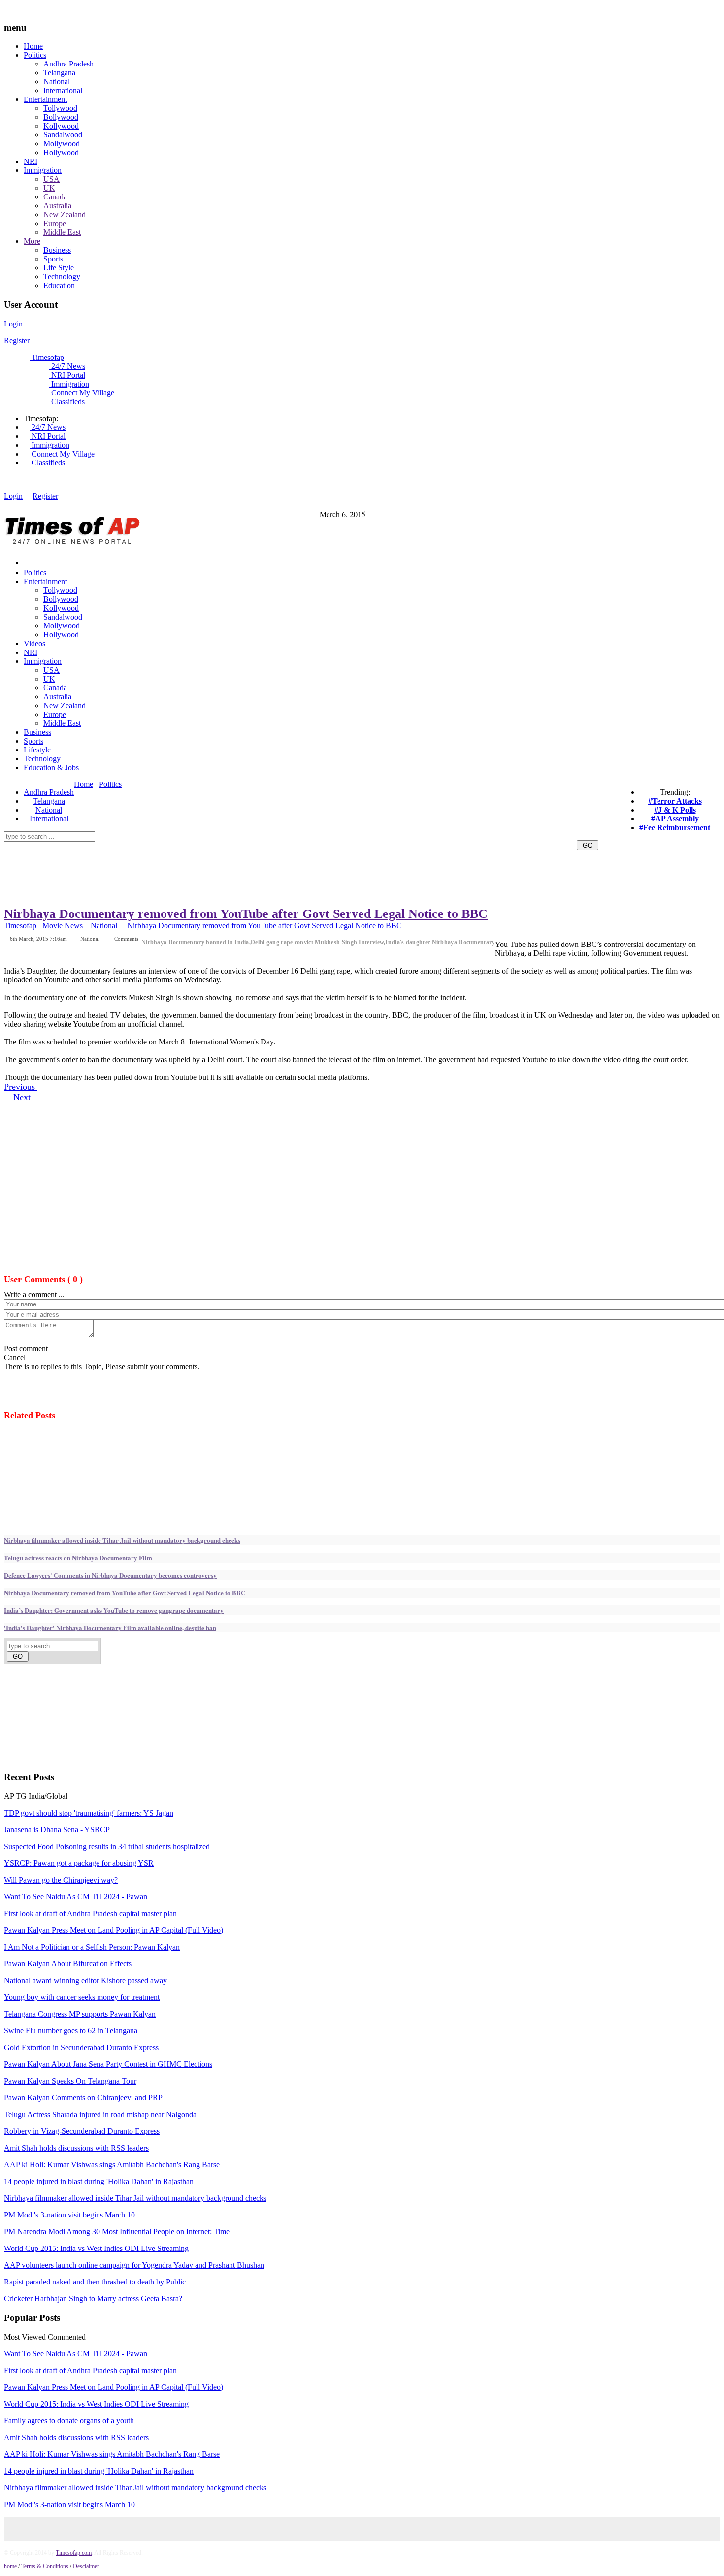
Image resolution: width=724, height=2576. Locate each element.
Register (17, 341)
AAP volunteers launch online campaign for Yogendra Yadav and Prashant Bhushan (134, 2265)
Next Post (128, 945)
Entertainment (45, 99)
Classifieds (67, 402)
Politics (35, 55)
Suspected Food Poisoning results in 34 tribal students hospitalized (107, 1846)
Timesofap (47, 357)
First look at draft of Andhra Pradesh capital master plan (90, 1913)
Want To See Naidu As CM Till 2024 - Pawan (76, 1897)
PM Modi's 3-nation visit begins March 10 (69, 2215)
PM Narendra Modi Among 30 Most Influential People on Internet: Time (117, 2232)
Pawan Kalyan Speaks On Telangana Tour (70, 2081)
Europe (55, 223)
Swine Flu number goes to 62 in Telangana (71, 2031)
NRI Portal (67, 375)
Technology (62, 277)
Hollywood (61, 152)
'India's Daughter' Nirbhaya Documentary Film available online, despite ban (110, 1627)
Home (33, 46)
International (63, 90)
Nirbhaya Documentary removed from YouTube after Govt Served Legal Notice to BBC (246, 914)
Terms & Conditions (45, 2566)
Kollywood (61, 126)
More (32, 241)
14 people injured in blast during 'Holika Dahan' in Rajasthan (99, 2181)
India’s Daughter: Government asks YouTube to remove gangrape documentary (114, 1610)
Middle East (62, 232)
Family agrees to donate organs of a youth (69, 2421)
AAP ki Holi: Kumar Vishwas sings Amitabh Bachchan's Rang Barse (112, 2165)
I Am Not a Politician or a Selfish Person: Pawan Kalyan (92, 1947)
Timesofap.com (74, 2553)
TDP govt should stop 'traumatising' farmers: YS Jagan (89, 1813)
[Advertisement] (253, 795)
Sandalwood (63, 135)
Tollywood (60, 108)
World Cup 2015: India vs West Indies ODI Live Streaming (96, 2248)
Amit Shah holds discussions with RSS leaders (76, 2148)
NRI (31, 161)
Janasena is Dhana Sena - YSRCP (57, 1830)
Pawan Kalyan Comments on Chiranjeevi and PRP (83, 2098)
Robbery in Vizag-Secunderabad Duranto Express (82, 2131)
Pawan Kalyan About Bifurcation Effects (68, 1964)
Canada (55, 197)
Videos (34, 643)
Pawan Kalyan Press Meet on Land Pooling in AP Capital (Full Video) (114, 1930)
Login (13, 324)
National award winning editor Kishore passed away (85, 1980)
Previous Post (84, 945)
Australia (57, 206)
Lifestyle (37, 750)
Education (59, 285)
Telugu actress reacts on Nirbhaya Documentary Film (78, 1557)
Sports (53, 259)
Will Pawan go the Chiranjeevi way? (61, 1880)
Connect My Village (82, 393)
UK (49, 188)
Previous (21, 1087)
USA (51, 179)
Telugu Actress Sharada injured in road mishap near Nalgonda (100, 2114)
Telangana (59, 73)
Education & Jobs (51, 767)
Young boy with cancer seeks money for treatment (82, 1997)
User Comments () (43, 1279)
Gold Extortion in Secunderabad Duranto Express (81, 2047)
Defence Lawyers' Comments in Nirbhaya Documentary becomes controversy (110, 1575)
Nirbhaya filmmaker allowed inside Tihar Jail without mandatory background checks (122, 1540)
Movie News (63, 926)
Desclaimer (86, 2566)
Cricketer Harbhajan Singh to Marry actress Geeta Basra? (93, 2299)
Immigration (43, 170)
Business (57, 250)
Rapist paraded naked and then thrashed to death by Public (95, 2282)
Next (21, 1097)
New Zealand (65, 214)
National (57, 82)
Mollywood (62, 144)
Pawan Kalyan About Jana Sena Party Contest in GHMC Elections (108, 2064)
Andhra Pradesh (68, 64)
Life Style (59, 268)
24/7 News (67, 366)
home (10, 2566)
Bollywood (61, 117)
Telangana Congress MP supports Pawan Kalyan (80, 2014)
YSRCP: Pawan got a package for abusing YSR (79, 1863)
